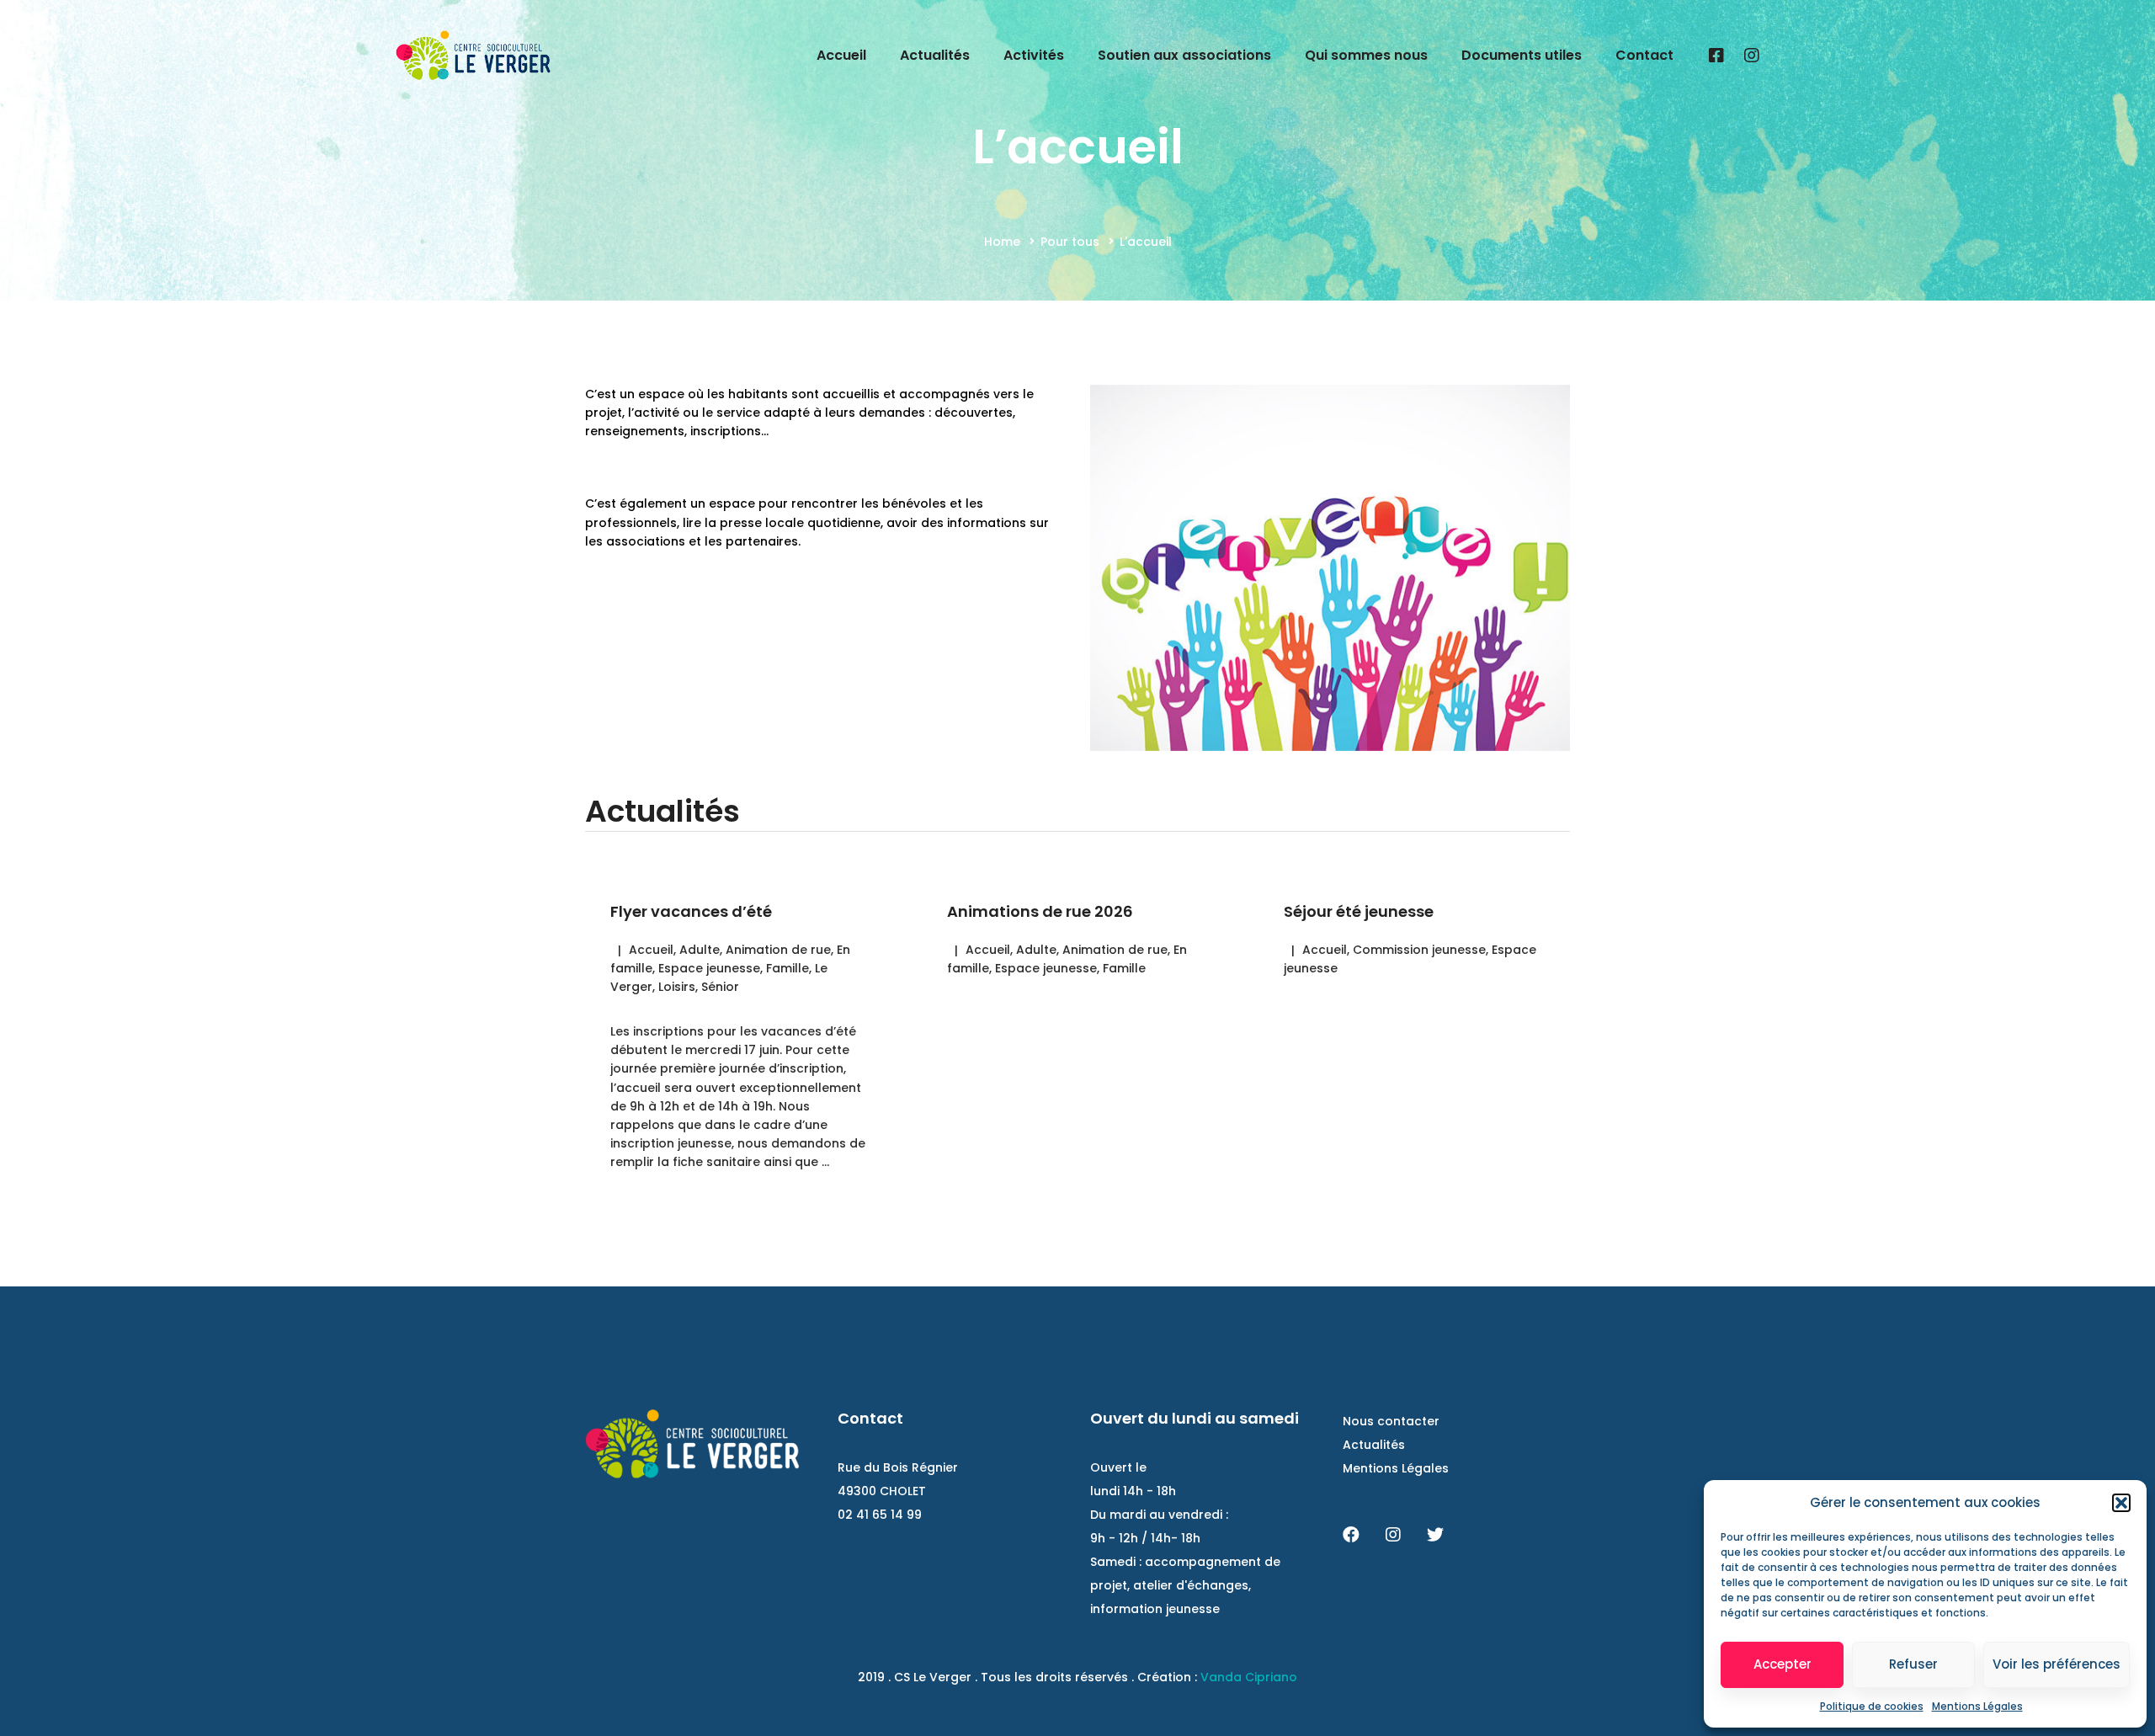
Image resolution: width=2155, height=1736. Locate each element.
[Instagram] (1752, 56)
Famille (788, 968)
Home (1002, 242)
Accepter (1783, 1664)
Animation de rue (778, 950)
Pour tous (1070, 242)
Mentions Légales (1977, 1706)
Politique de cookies (1872, 1706)
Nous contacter (1391, 1421)
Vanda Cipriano (1249, 1677)
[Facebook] (1716, 56)
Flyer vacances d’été (691, 911)
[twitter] (1435, 1535)
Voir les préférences (2057, 1664)
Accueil (651, 950)
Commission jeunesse (1419, 950)
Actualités (1374, 1445)
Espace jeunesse (709, 968)
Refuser (1913, 1664)
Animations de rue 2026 (1040, 911)
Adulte (700, 950)
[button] (2121, 1503)
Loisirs (677, 987)
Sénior (720, 987)
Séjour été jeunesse (1359, 911)
